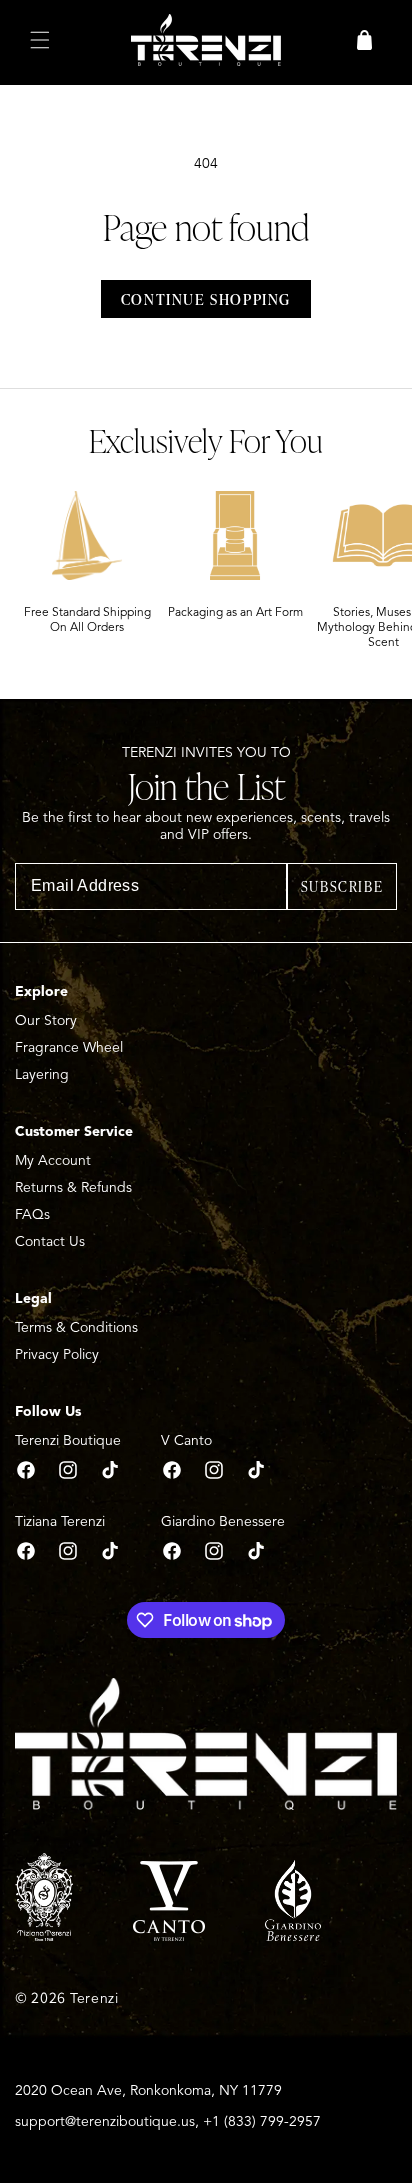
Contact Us (50, 1241)
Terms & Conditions (76, 1327)
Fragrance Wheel (69, 1047)
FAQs (32, 1214)
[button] (40, 40)
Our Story (46, 1020)
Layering (42, 1074)
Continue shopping (206, 299)
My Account (53, 1160)
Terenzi (94, 1998)
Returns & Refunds (73, 1187)
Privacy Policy (57, 1354)
